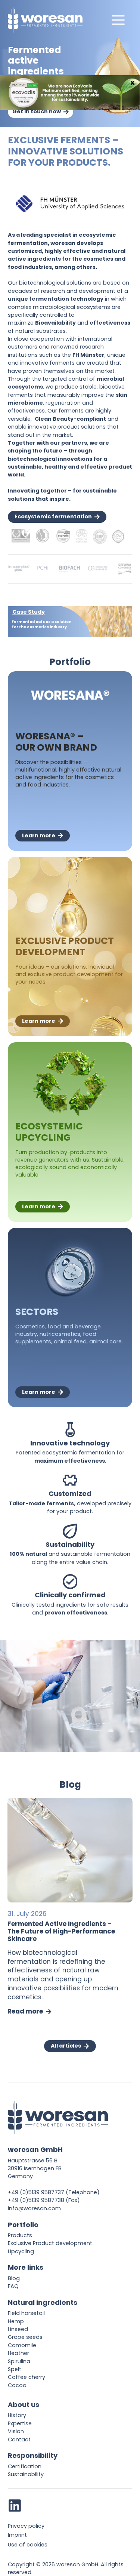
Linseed (18, 2329)
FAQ (13, 2286)
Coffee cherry (27, 2377)
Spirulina (19, 2361)
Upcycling (21, 2251)
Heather (18, 2353)
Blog (14, 2278)
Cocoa (17, 2385)
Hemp (16, 2321)
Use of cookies (28, 2545)
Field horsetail (26, 2313)
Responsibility (33, 2455)
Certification (25, 2466)
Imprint (17, 2535)
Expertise (20, 2423)
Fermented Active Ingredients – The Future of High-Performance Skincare (61, 1931)
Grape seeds (25, 2337)
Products (20, 2235)
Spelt (15, 2369)
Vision (16, 2431)
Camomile (22, 2345)
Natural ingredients (43, 2302)
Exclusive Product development (50, 2243)
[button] (70, 622)
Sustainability (26, 2474)
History (17, 2415)
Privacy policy (26, 2526)
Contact (19, 2439)
